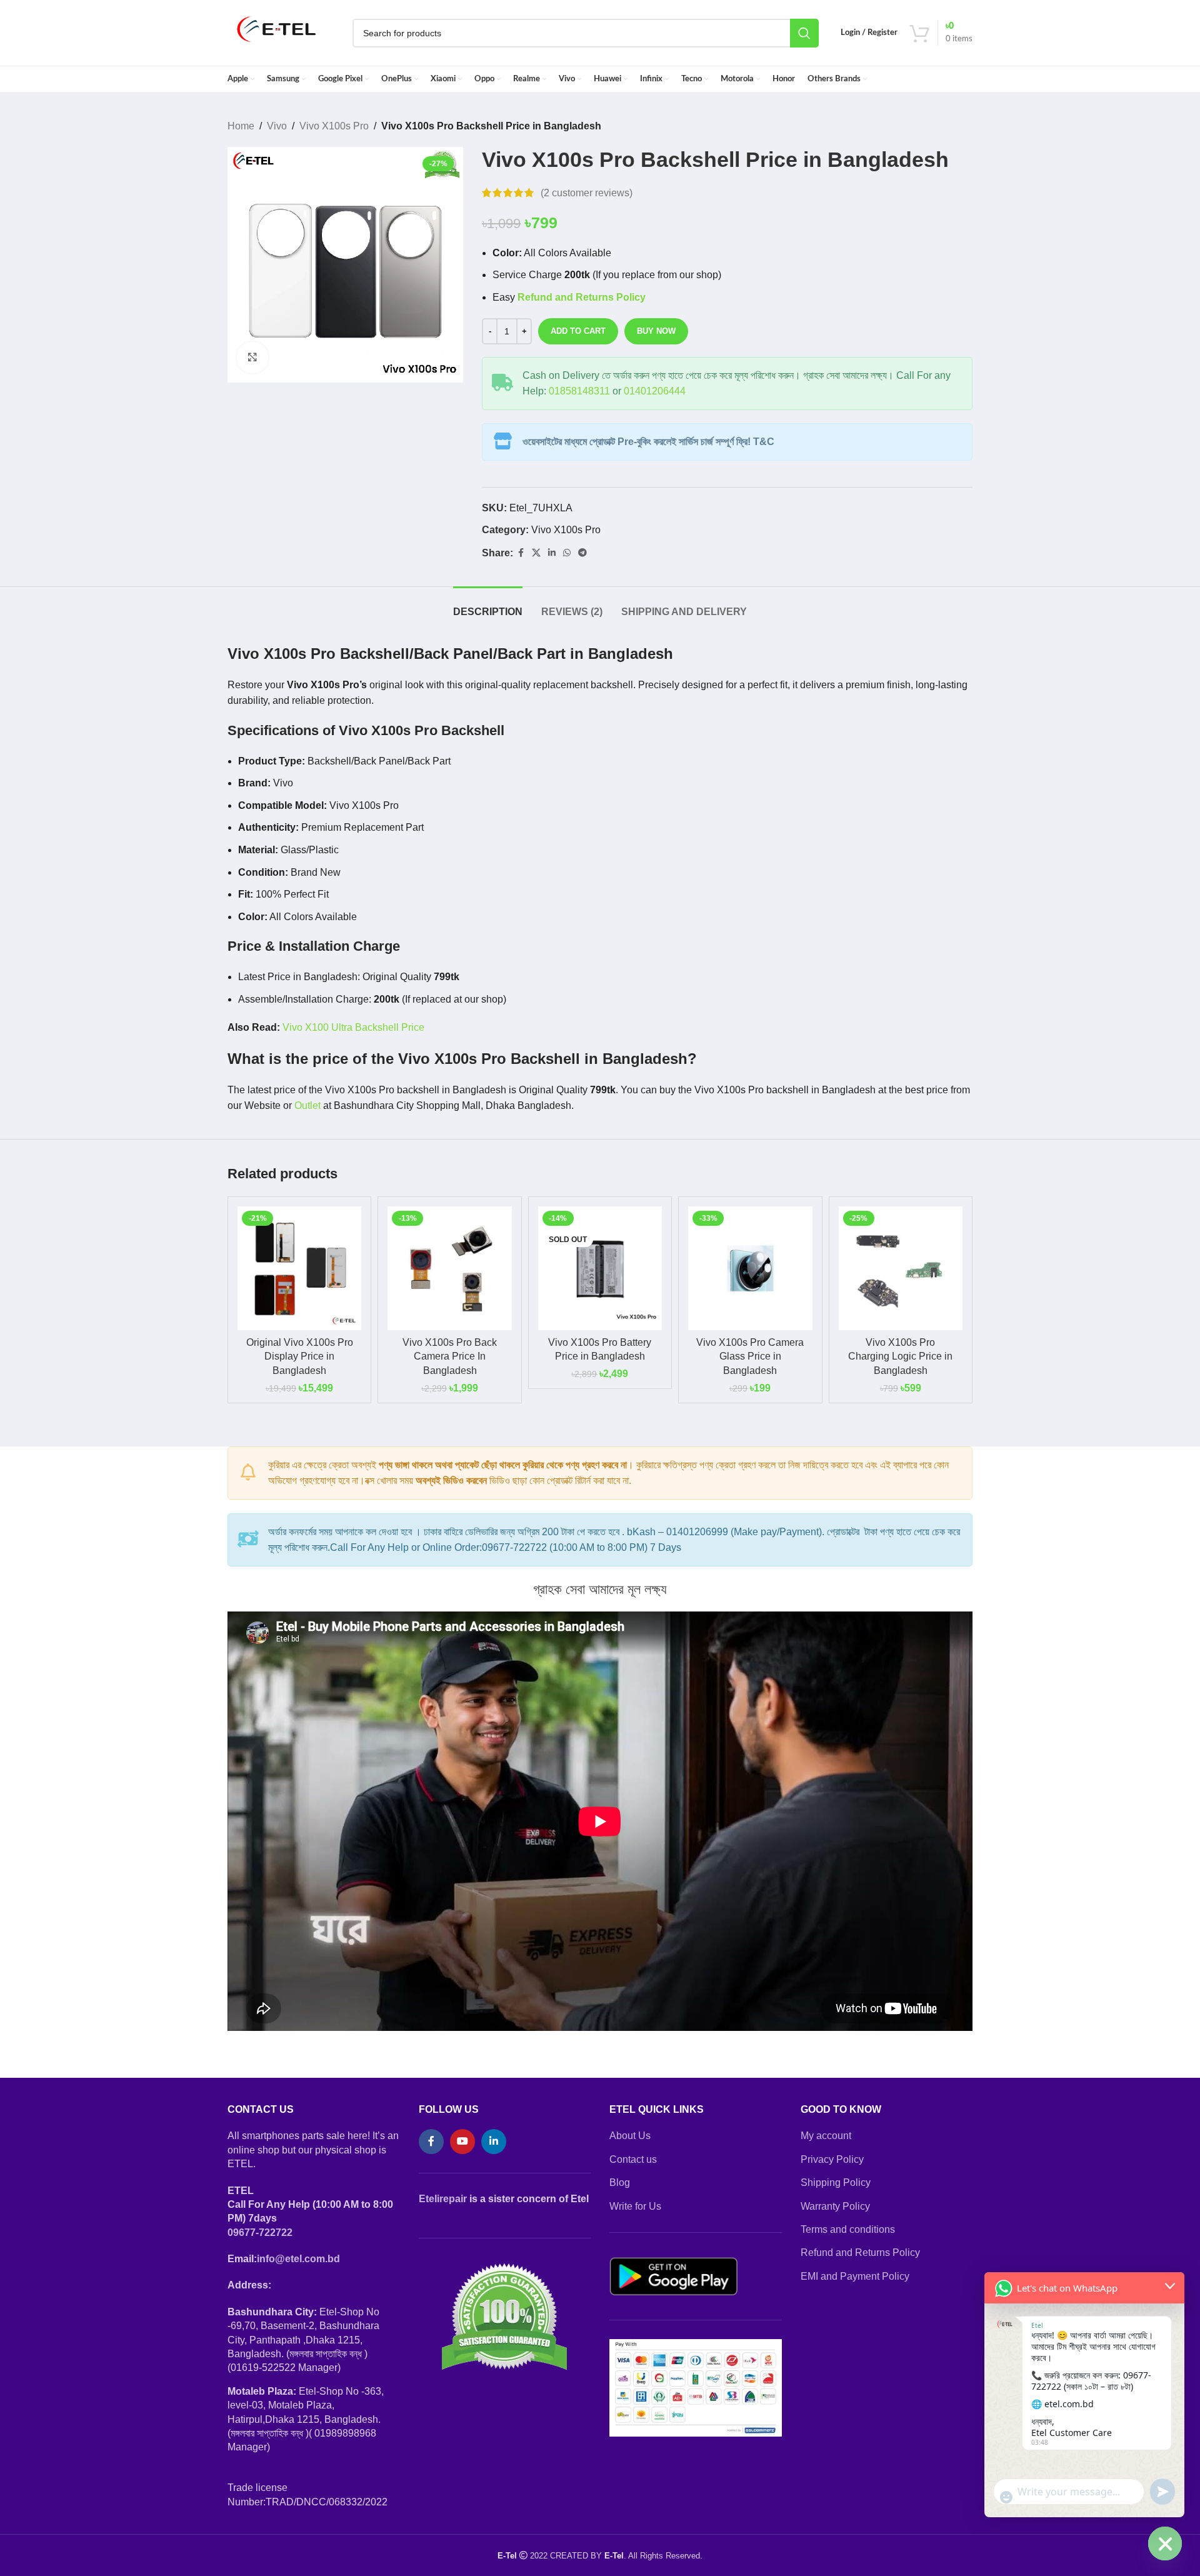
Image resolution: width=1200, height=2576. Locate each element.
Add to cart (578, 331)
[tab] (488, 605)
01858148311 (579, 391)
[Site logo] (277, 32)
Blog (620, 2183)
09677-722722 (260, 2233)
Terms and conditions (848, 2229)
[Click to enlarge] (252, 358)
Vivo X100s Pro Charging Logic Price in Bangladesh (900, 1356)
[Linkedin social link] (552, 553)
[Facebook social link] (521, 553)
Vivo (277, 126)
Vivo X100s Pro (334, 126)
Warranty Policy (835, 2206)
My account (826, 2136)
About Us (630, 2136)
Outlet (307, 1105)
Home (241, 126)
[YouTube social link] (462, 2142)
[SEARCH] (804, 33)
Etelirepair (443, 2199)
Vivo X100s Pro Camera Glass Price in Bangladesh (750, 1356)
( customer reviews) (587, 193)
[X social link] (536, 553)
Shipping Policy (836, 2183)
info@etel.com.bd (298, 2259)
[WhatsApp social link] (567, 553)
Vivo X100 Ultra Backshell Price (353, 1027)
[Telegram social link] (582, 553)
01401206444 (655, 391)
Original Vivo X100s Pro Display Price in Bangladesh (300, 1356)
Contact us (633, 2159)
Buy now (656, 331)
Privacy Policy (832, 2159)
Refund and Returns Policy (860, 2253)
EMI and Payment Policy (855, 2276)
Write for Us (635, 2206)
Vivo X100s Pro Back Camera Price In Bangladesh (450, 1356)
